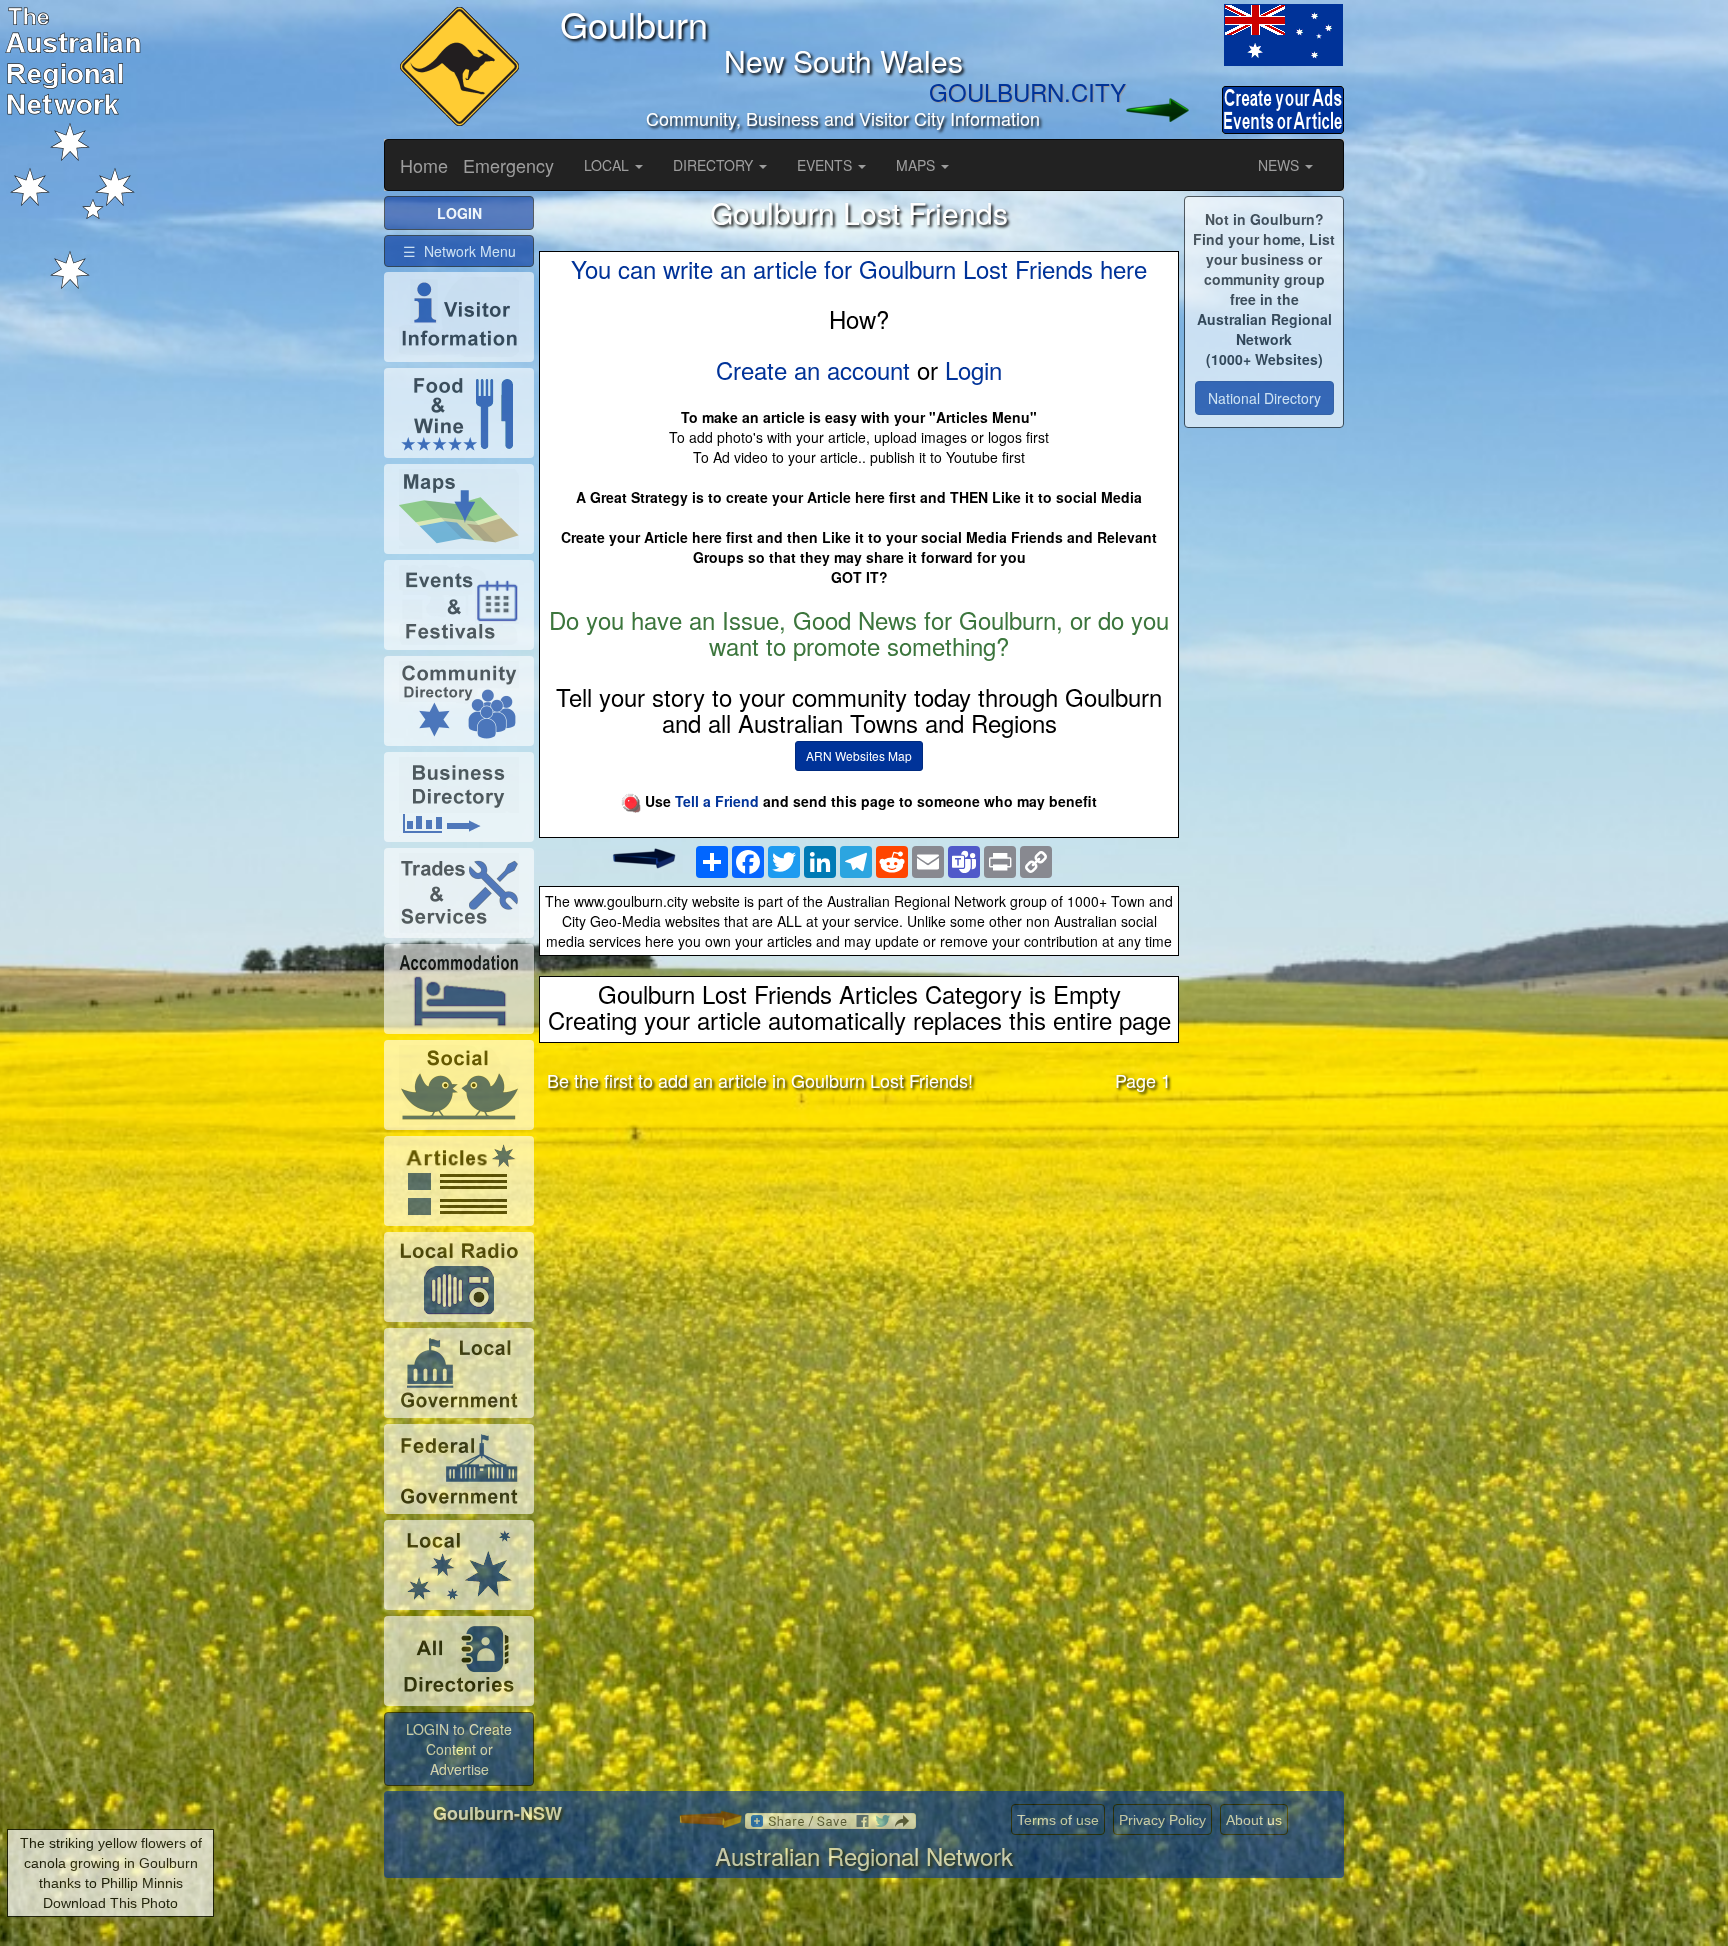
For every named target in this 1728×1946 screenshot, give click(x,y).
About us (1254, 1820)
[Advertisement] (859, 1264)
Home (424, 165)
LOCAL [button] (608, 165)
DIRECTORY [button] (715, 165)
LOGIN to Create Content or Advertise (459, 1749)
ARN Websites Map (859, 755)
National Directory (1264, 398)
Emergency (508, 165)
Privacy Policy (1162, 1820)
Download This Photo (110, 1903)
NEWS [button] (1280, 165)
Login (973, 369)
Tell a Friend (717, 801)
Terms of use (1058, 1820)
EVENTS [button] (826, 165)
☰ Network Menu (459, 251)
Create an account (813, 369)
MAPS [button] (917, 165)
